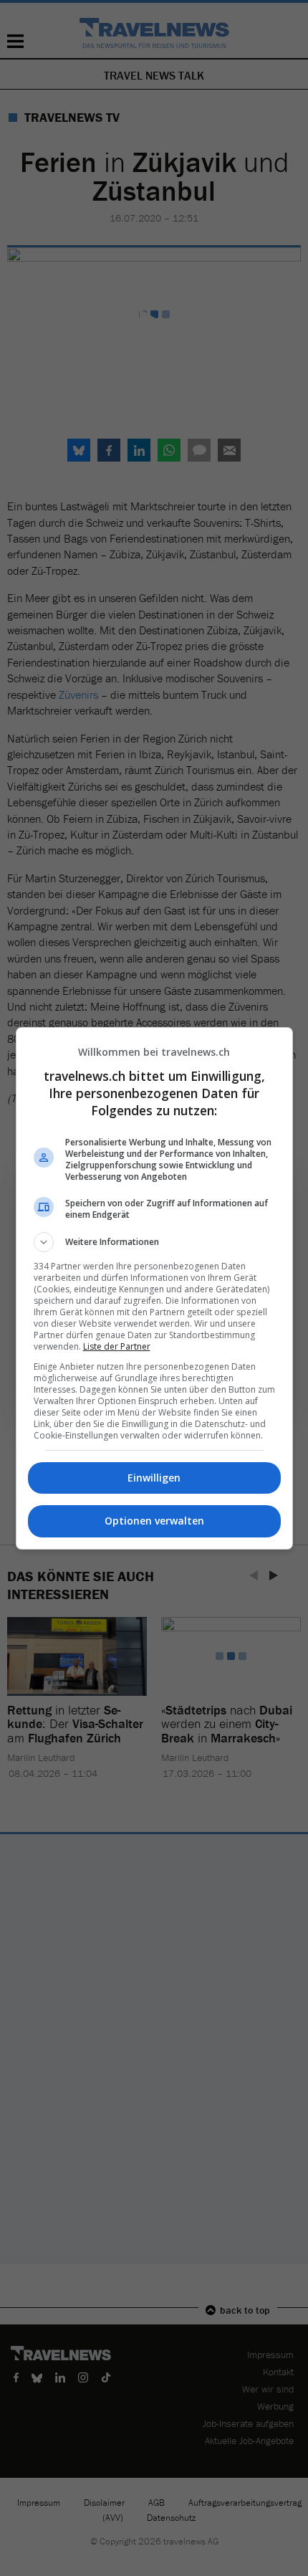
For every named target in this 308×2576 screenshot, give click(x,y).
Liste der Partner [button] (117, 1346)
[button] (154, 1242)
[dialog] (154, 1288)
